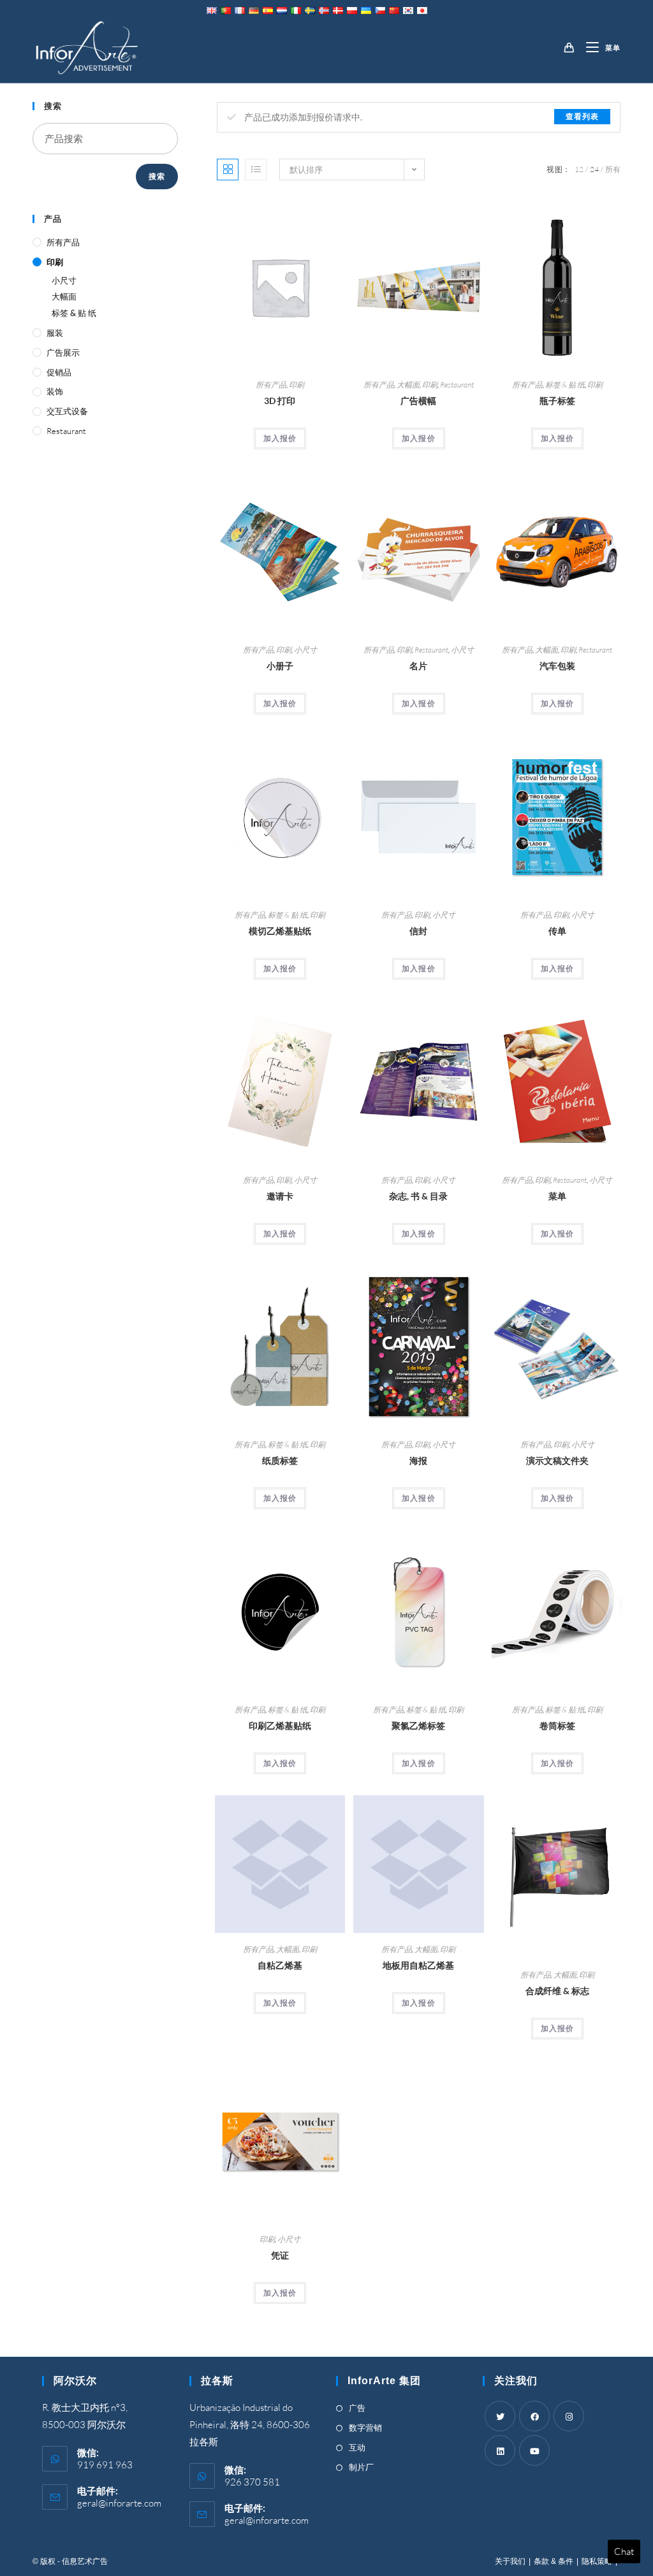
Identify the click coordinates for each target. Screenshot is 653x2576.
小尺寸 (305, 650)
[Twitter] (500, 2416)
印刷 (297, 385)
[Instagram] (569, 2416)
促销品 (59, 372)
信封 (418, 931)
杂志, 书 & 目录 (418, 1196)
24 (594, 169)
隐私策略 (597, 2561)
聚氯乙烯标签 (418, 1726)
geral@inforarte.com (119, 2503)
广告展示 (63, 352)
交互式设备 (67, 411)
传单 (557, 931)
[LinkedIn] (500, 2450)
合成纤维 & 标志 (557, 1991)
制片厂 (361, 2467)
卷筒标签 (557, 1726)
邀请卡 (280, 1196)
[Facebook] (534, 2416)
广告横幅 (418, 401)
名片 (418, 666)
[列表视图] (256, 170)
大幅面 (408, 385)
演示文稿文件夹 (557, 1460)
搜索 (157, 176)
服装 (55, 333)
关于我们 (510, 2561)
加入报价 (280, 438)
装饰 (55, 391)
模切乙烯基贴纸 (280, 931)
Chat (624, 2551)
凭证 (280, 2255)
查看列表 (582, 116)
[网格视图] (228, 170)
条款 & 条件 (554, 2561)
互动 (357, 2447)
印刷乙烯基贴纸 (280, 1726)
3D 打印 (280, 401)
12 (579, 169)
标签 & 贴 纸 (565, 385)
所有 (613, 169)
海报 (418, 1460)
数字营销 (365, 2428)
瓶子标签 (557, 401)
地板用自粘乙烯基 (418, 1965)
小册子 (280, 666)
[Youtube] (534, 2450)
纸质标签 (280, 1460)
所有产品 (271, 385)
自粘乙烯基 (280, 1965)
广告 (357, 2408)
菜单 (557, 1196)
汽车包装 (557, 666)
